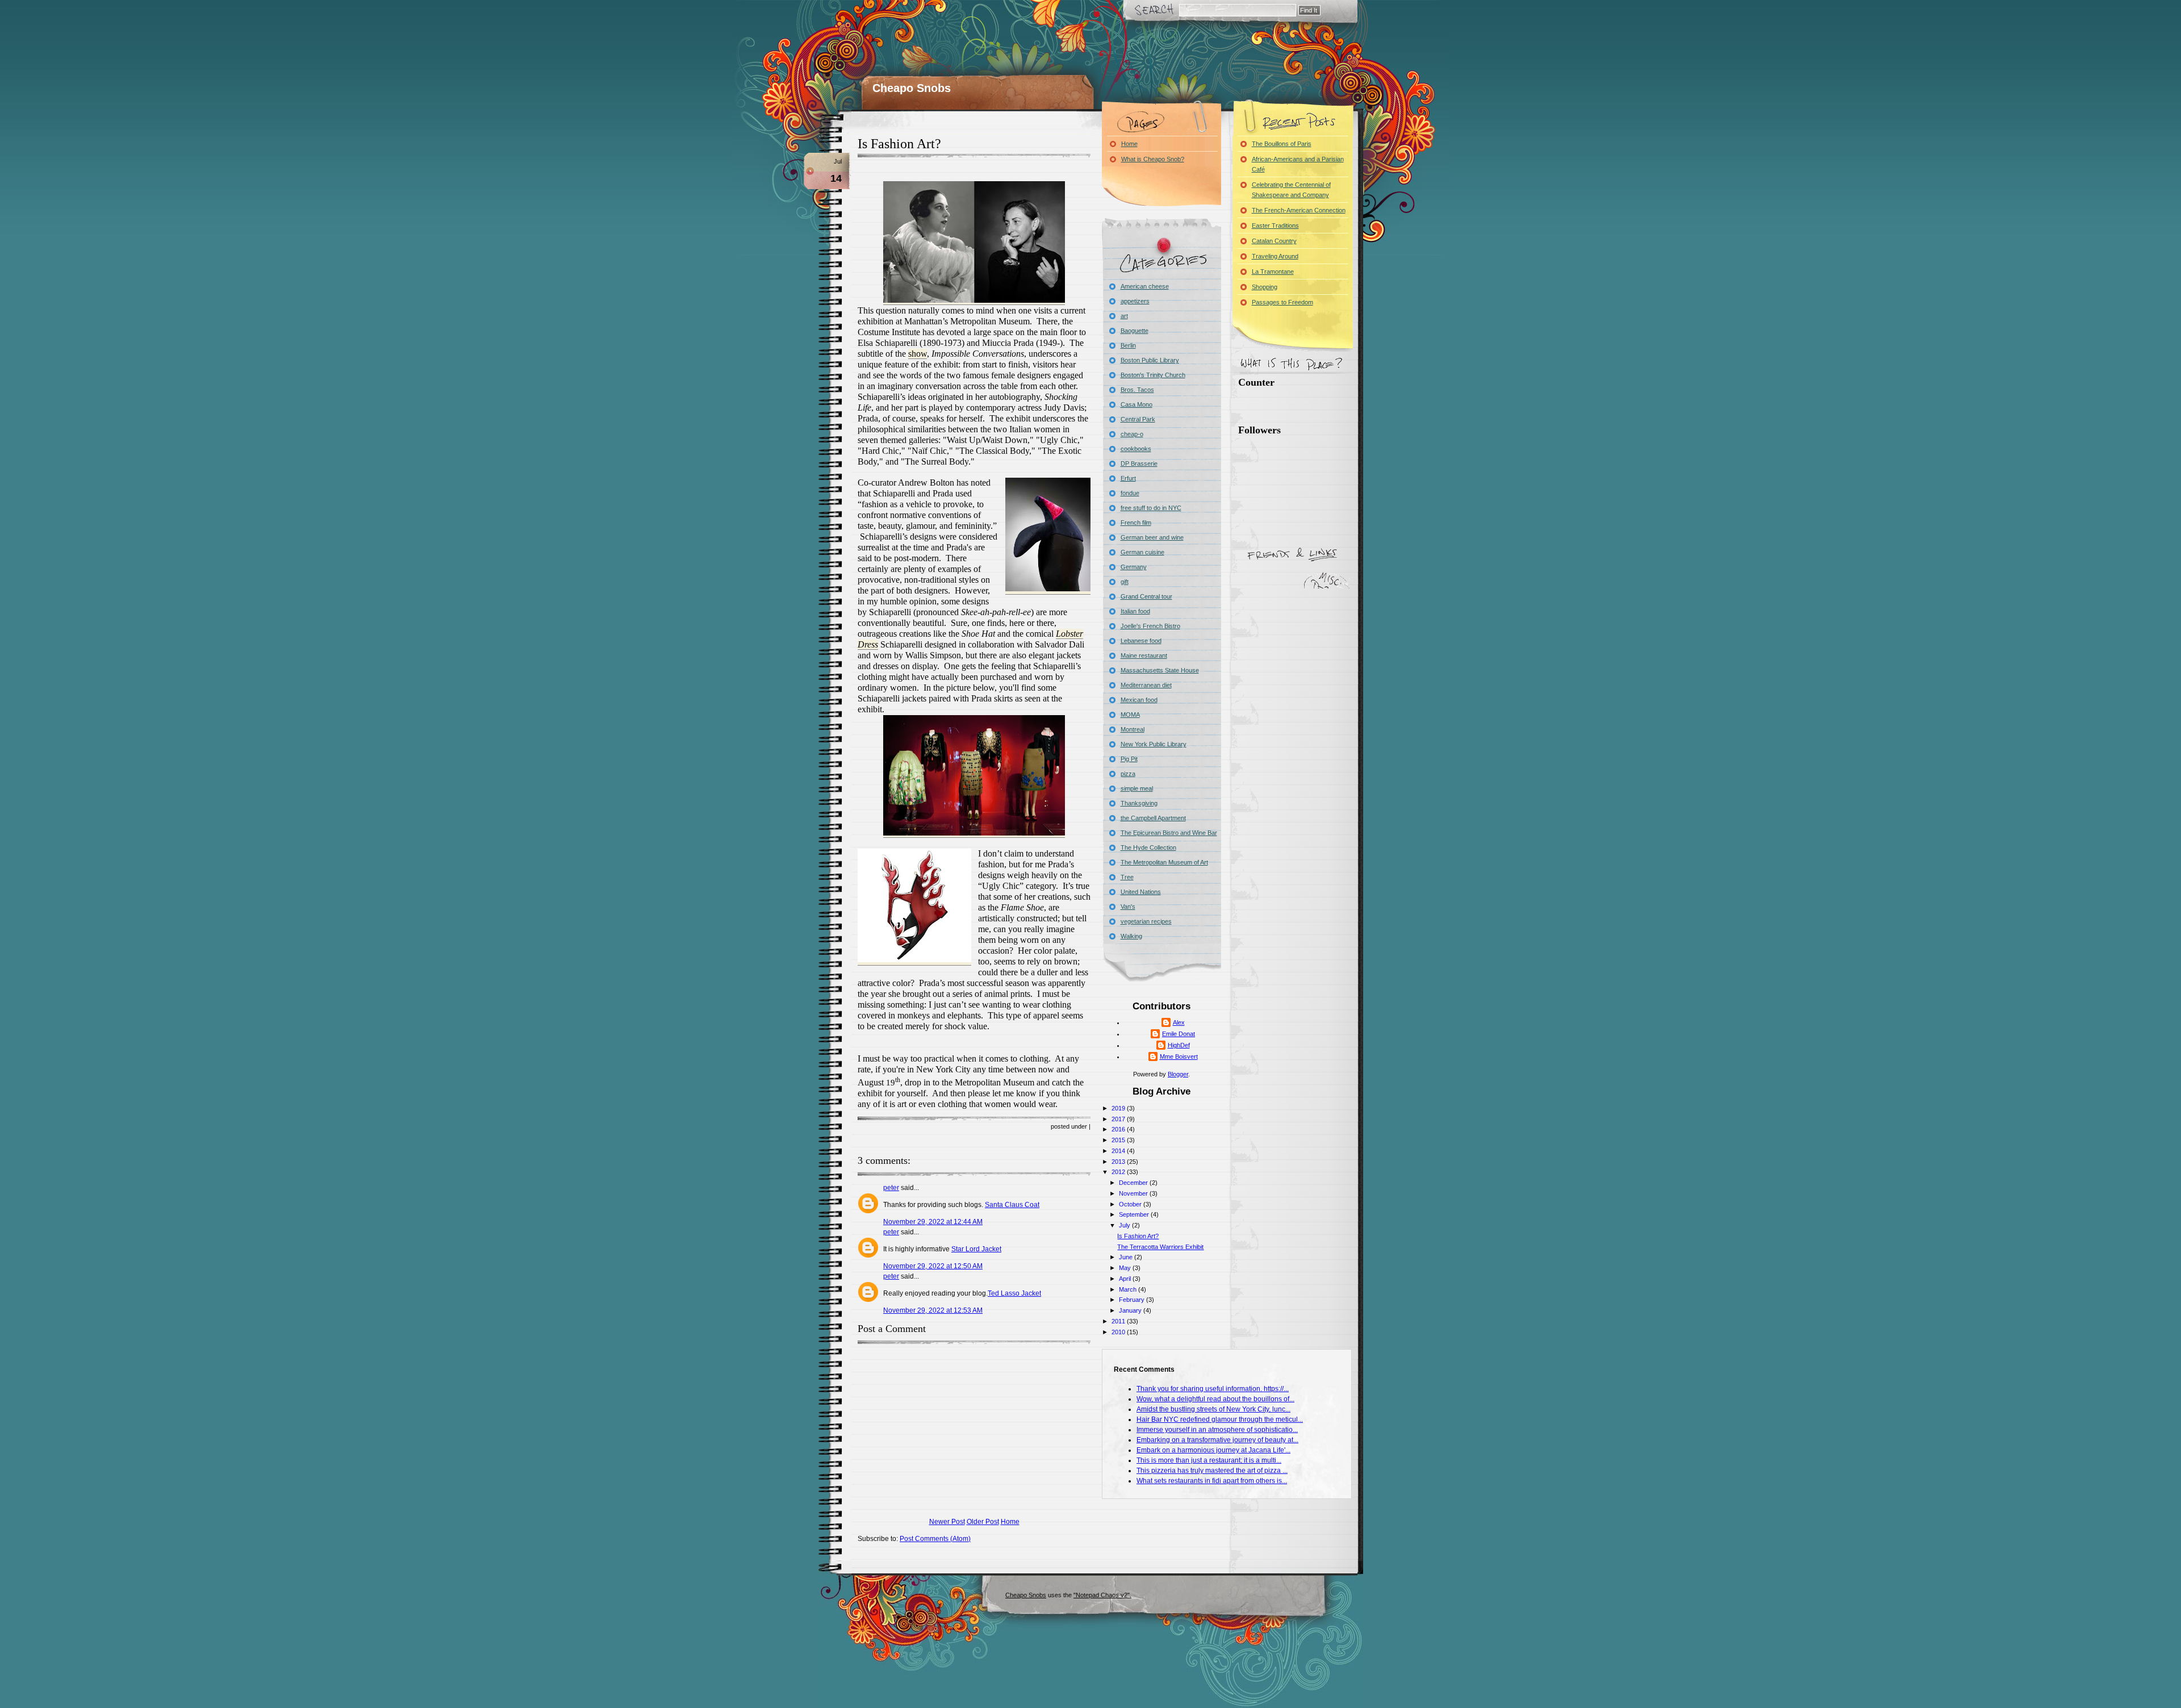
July (1125, 1225)
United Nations (1141, 892)
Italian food (1135, 611)
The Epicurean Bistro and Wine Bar (1169, 833)
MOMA (1130, 715)
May (1126, 1268)
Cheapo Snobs (912, 88)
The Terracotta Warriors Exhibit (1160, 1247)
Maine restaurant (1144, 655)
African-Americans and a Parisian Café (1298, 164)
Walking (1131, 936)
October (1131, 1204)
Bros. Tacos (1137, 390)
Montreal (1133, 729)
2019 (1119, 1108)
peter (891, 1188)
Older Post (983, 1522)
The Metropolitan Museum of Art (1164, 862)
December (1134, 1183)
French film (1136, 523)
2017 (1119, 1119)
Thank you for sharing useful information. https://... (1213, 1389)
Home (1010, 1522)
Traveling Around (1275, 256)
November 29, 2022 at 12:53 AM (933, 1310)
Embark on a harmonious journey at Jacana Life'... (1213, 1450)
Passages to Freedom (1282, 302)
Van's (1128, 907)
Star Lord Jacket (976, 1249)
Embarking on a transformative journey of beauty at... (1217, 1440)
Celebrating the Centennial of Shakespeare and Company (1291, 190)
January (1131, 1310)
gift (1125, 582)
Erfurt (1128, 478)
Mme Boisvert (1179, 1056)
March (1129, 1289)
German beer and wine (1152, 537)
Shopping (1265, 287)
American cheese (1145, 286)
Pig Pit (1129, 759)
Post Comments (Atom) (935, 1539)
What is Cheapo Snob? (1153, 159)
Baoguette (1135, 331)
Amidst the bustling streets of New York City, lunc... (1213, 1409)
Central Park (1138, 419)
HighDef (1179, 1045)
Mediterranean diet (1146, 685)
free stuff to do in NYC (1151, 508)
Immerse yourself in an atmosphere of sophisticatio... (1217, 1430)
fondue (1130, 493)
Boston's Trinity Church (1153, 375)
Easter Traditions (1275, 225)
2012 (1119, 1172)
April (1126, 1279)
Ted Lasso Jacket (1014, 1293)
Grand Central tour (1146, 596)
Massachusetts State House (1160, 670)
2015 (1119, 1140)
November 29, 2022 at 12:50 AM (933, 1266)
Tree (1127, 877)
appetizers (1135, 301)
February (1133, 1300)
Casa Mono (1137, 404)
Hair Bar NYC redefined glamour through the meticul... (1220, 1419)
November (1134, 1193)
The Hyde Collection (1148, 847)
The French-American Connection (1299, 210)
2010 (1119, 1332)
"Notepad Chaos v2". (1102, 1595)
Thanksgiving (1139, 803)
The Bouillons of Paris (1282, 144)
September (1135, 1214)
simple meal (1137, 788)
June (1127, 1257)
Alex (1179, 1022)
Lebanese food (1141, 641)
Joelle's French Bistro (1150, 626)
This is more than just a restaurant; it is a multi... (1209, 1460)
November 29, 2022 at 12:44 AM (933, 1222)
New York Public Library (1154, 744)
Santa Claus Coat (1012, 1205)
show (918, 354)
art (1124, 316)
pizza (1128, 774)
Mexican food (1139, 700)
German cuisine (1142, 552)
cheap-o (1132, 434)
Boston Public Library (1150, 360)
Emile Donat (1179, 1034)
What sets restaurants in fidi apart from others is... (1212, 1481)
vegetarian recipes (1146, 921)
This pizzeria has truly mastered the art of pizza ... (1212, 1471)
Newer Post (947, 1522)
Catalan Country (1274, 241)
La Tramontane (1273, 272)
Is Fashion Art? (899, 144)
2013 (1119, 1162)
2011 (1119, 1321)
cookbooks (1136, 449)
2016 (1119, 1129)
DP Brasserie (1139, 463)
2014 (1119, 1151)
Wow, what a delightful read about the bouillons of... (1215, 1399)
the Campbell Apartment (1153, 818)
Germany (1134, 567)
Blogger (1178, 1074)
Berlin (1128, 345)
